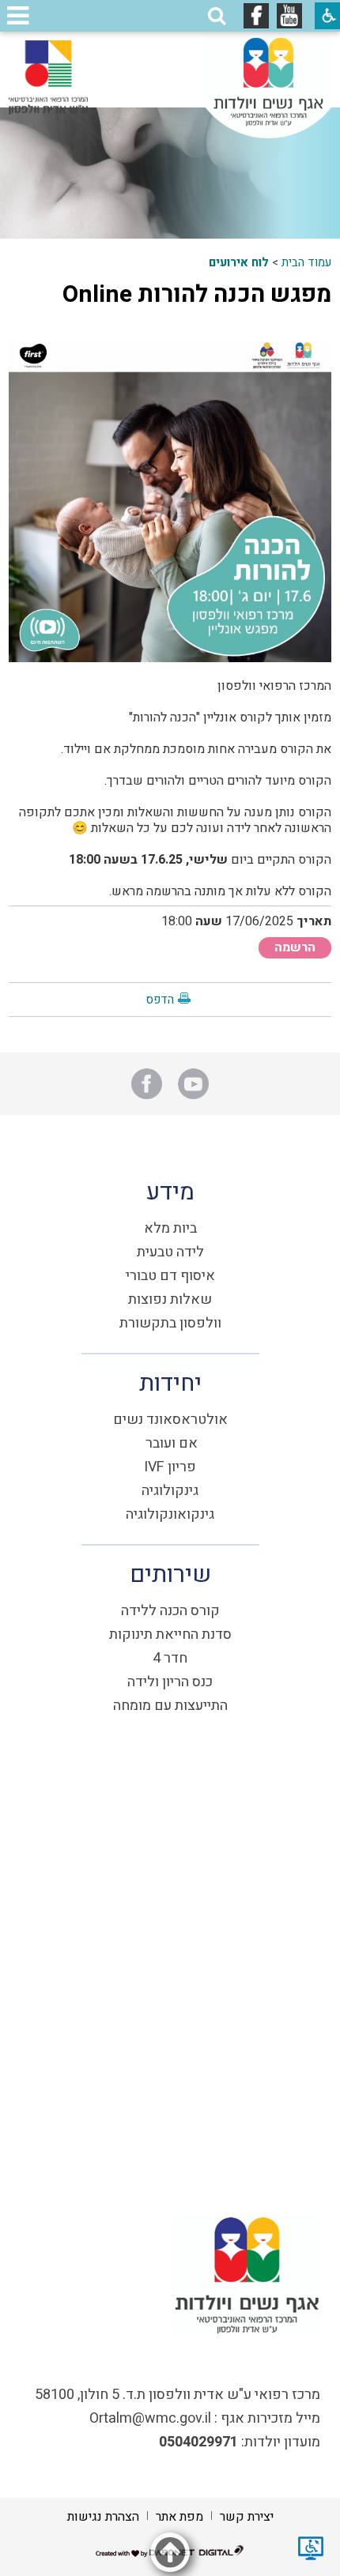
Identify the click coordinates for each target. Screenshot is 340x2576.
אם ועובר (172, 1443)
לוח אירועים (239, 262)
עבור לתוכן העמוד (170, 47)
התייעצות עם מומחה (170, 1706)
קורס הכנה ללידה (170, 1611)
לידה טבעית (170, 1252)
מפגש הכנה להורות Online (197, 295)
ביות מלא (170, 1228)
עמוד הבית (306, 262)
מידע (170, 1192)
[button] (217, 16)
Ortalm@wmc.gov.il (150, 2418)
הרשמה (295, 947)
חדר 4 (170, 1658)
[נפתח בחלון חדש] (289, 16)
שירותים (170, 1575)
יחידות (170, 1384)
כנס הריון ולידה (170, 1682)
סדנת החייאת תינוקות (170, 1634)
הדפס (160, 1000)
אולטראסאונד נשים (170, 1420)
